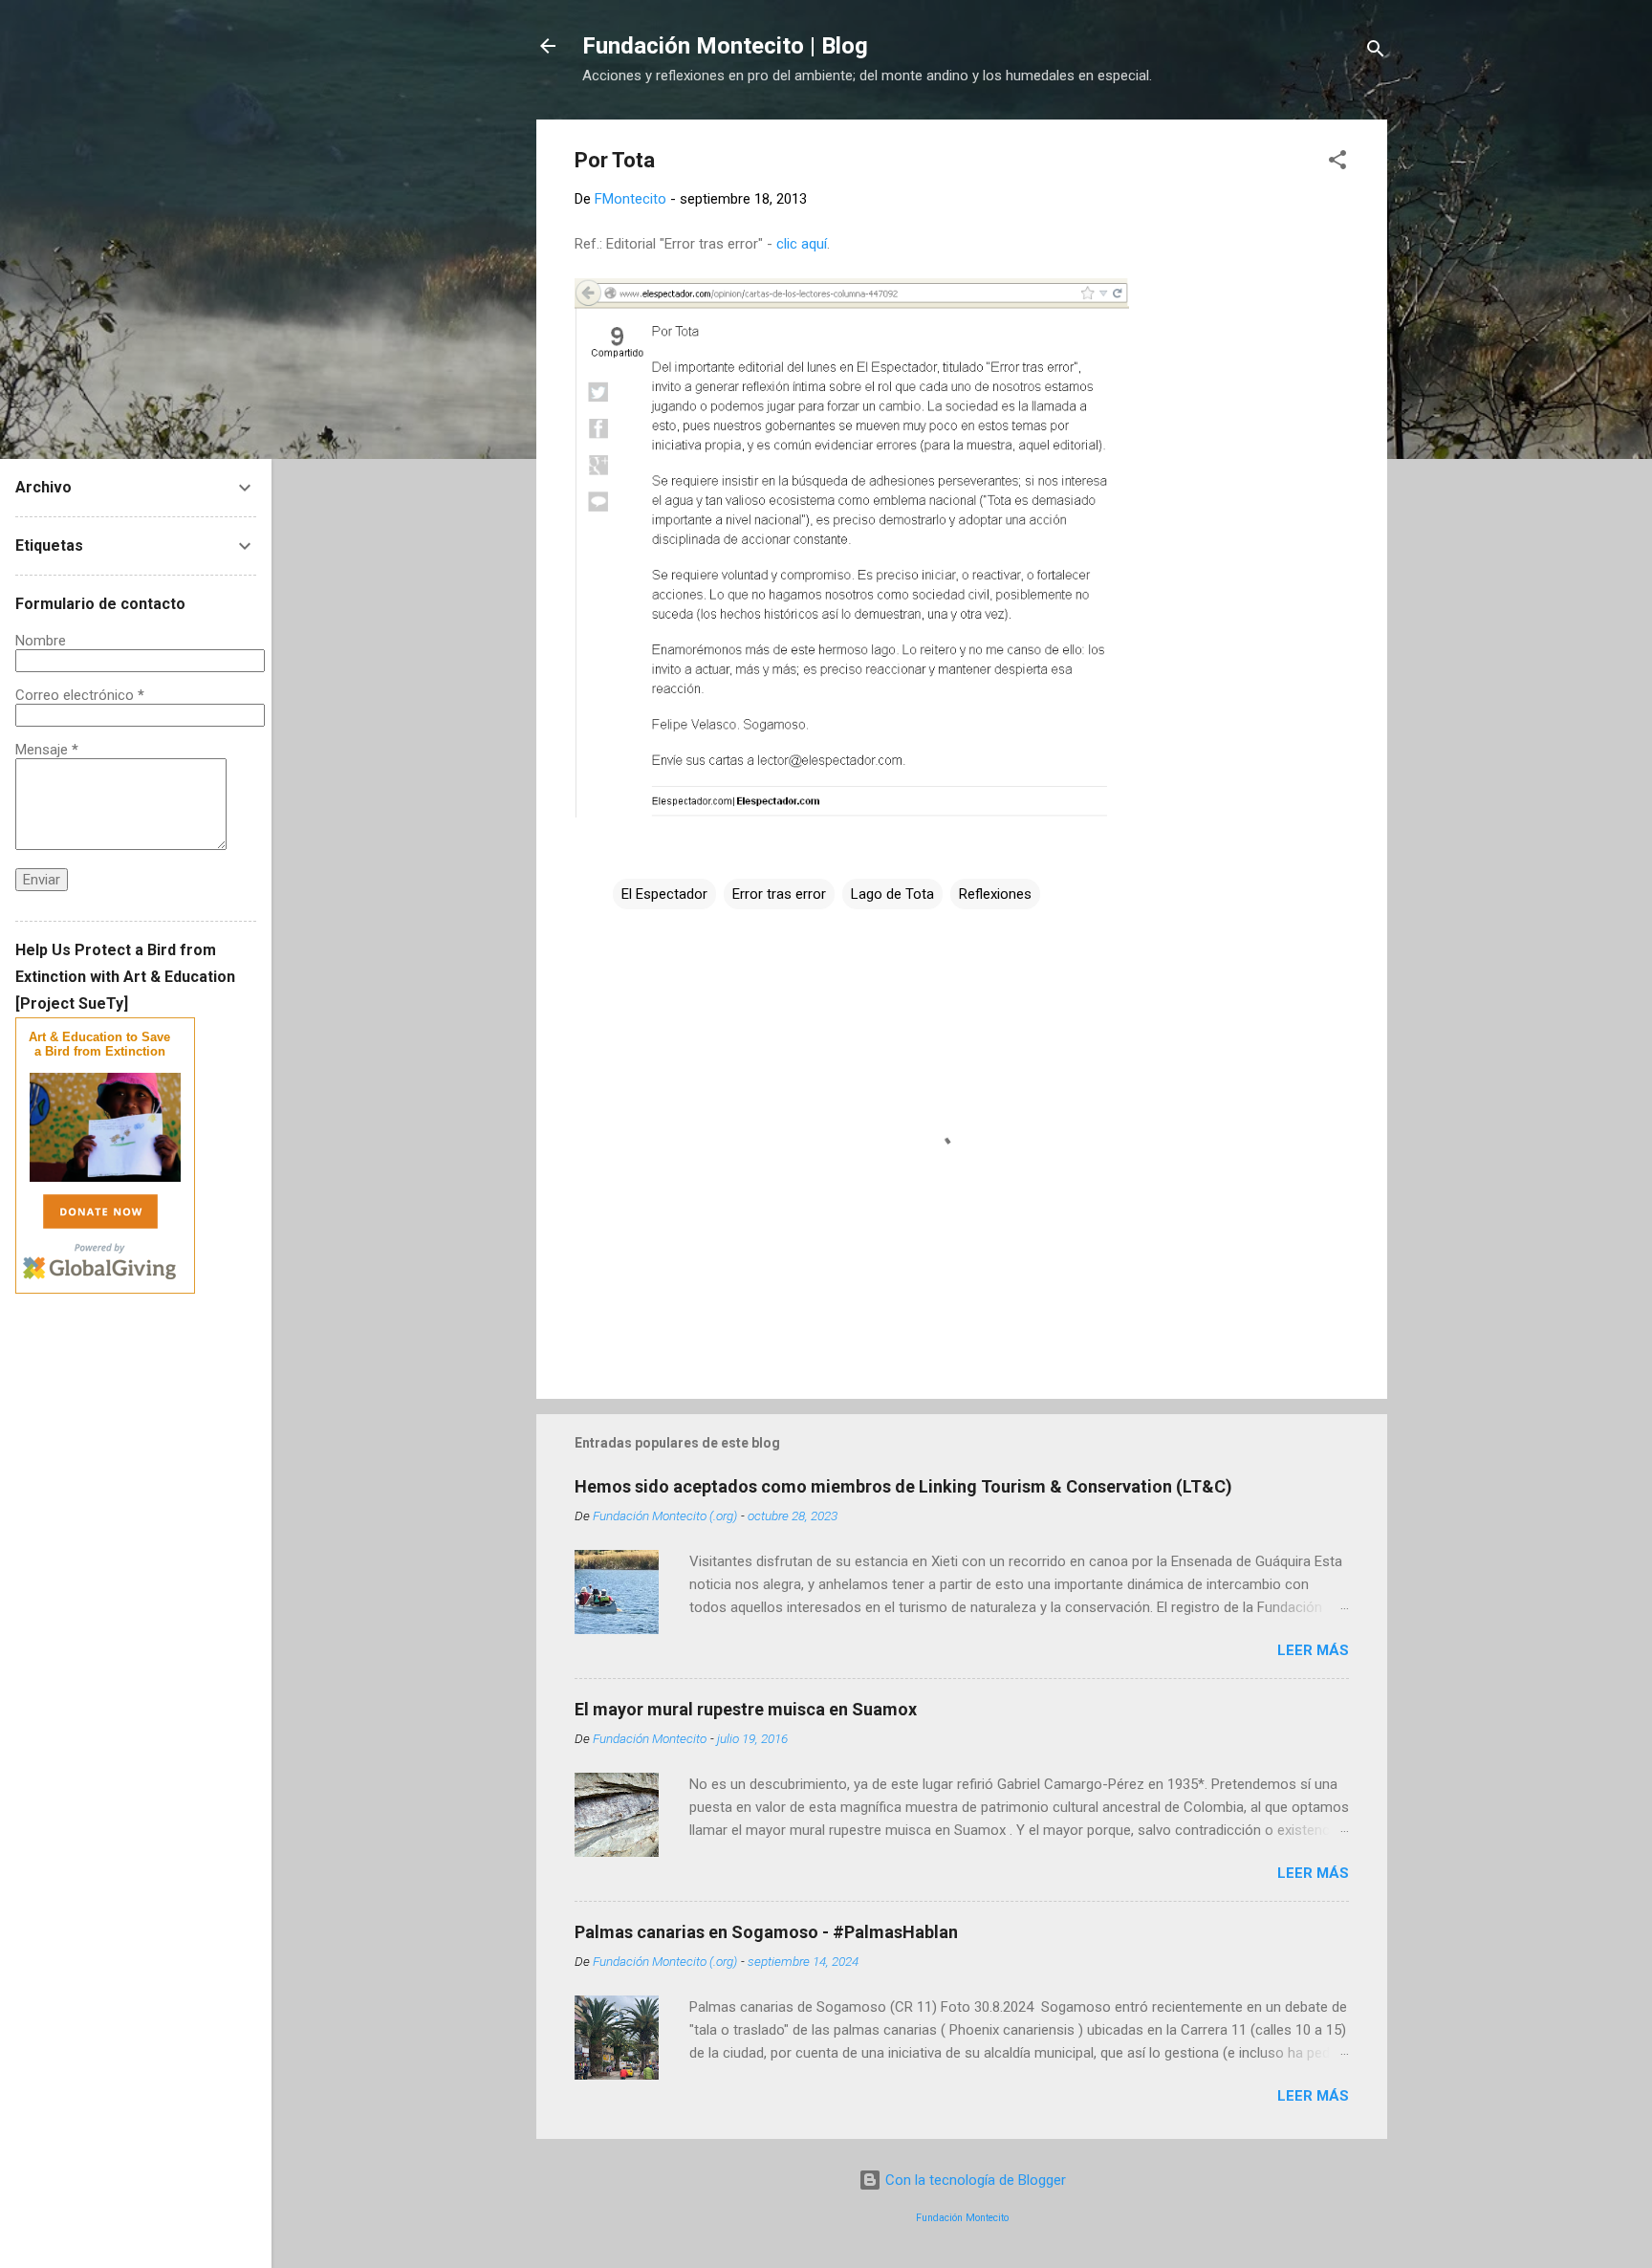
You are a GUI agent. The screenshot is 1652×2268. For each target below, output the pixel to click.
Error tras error (779, 894)
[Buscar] (1376, 52)
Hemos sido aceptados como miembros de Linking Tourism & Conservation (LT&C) (903, 1486)
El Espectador (664, 894)
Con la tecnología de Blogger (974, 2180)
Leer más (1313, 1650)
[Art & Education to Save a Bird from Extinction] (105, 1178)
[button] (1337, 163)
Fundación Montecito (962, 2218)
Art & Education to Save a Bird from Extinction (99, 1044)
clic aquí (802, 244)
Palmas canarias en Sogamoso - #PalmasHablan (766, 1932)
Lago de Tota (892, 894)
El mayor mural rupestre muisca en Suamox (746, 1709)
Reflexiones (995, 894)
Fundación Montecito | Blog (725, 46)
